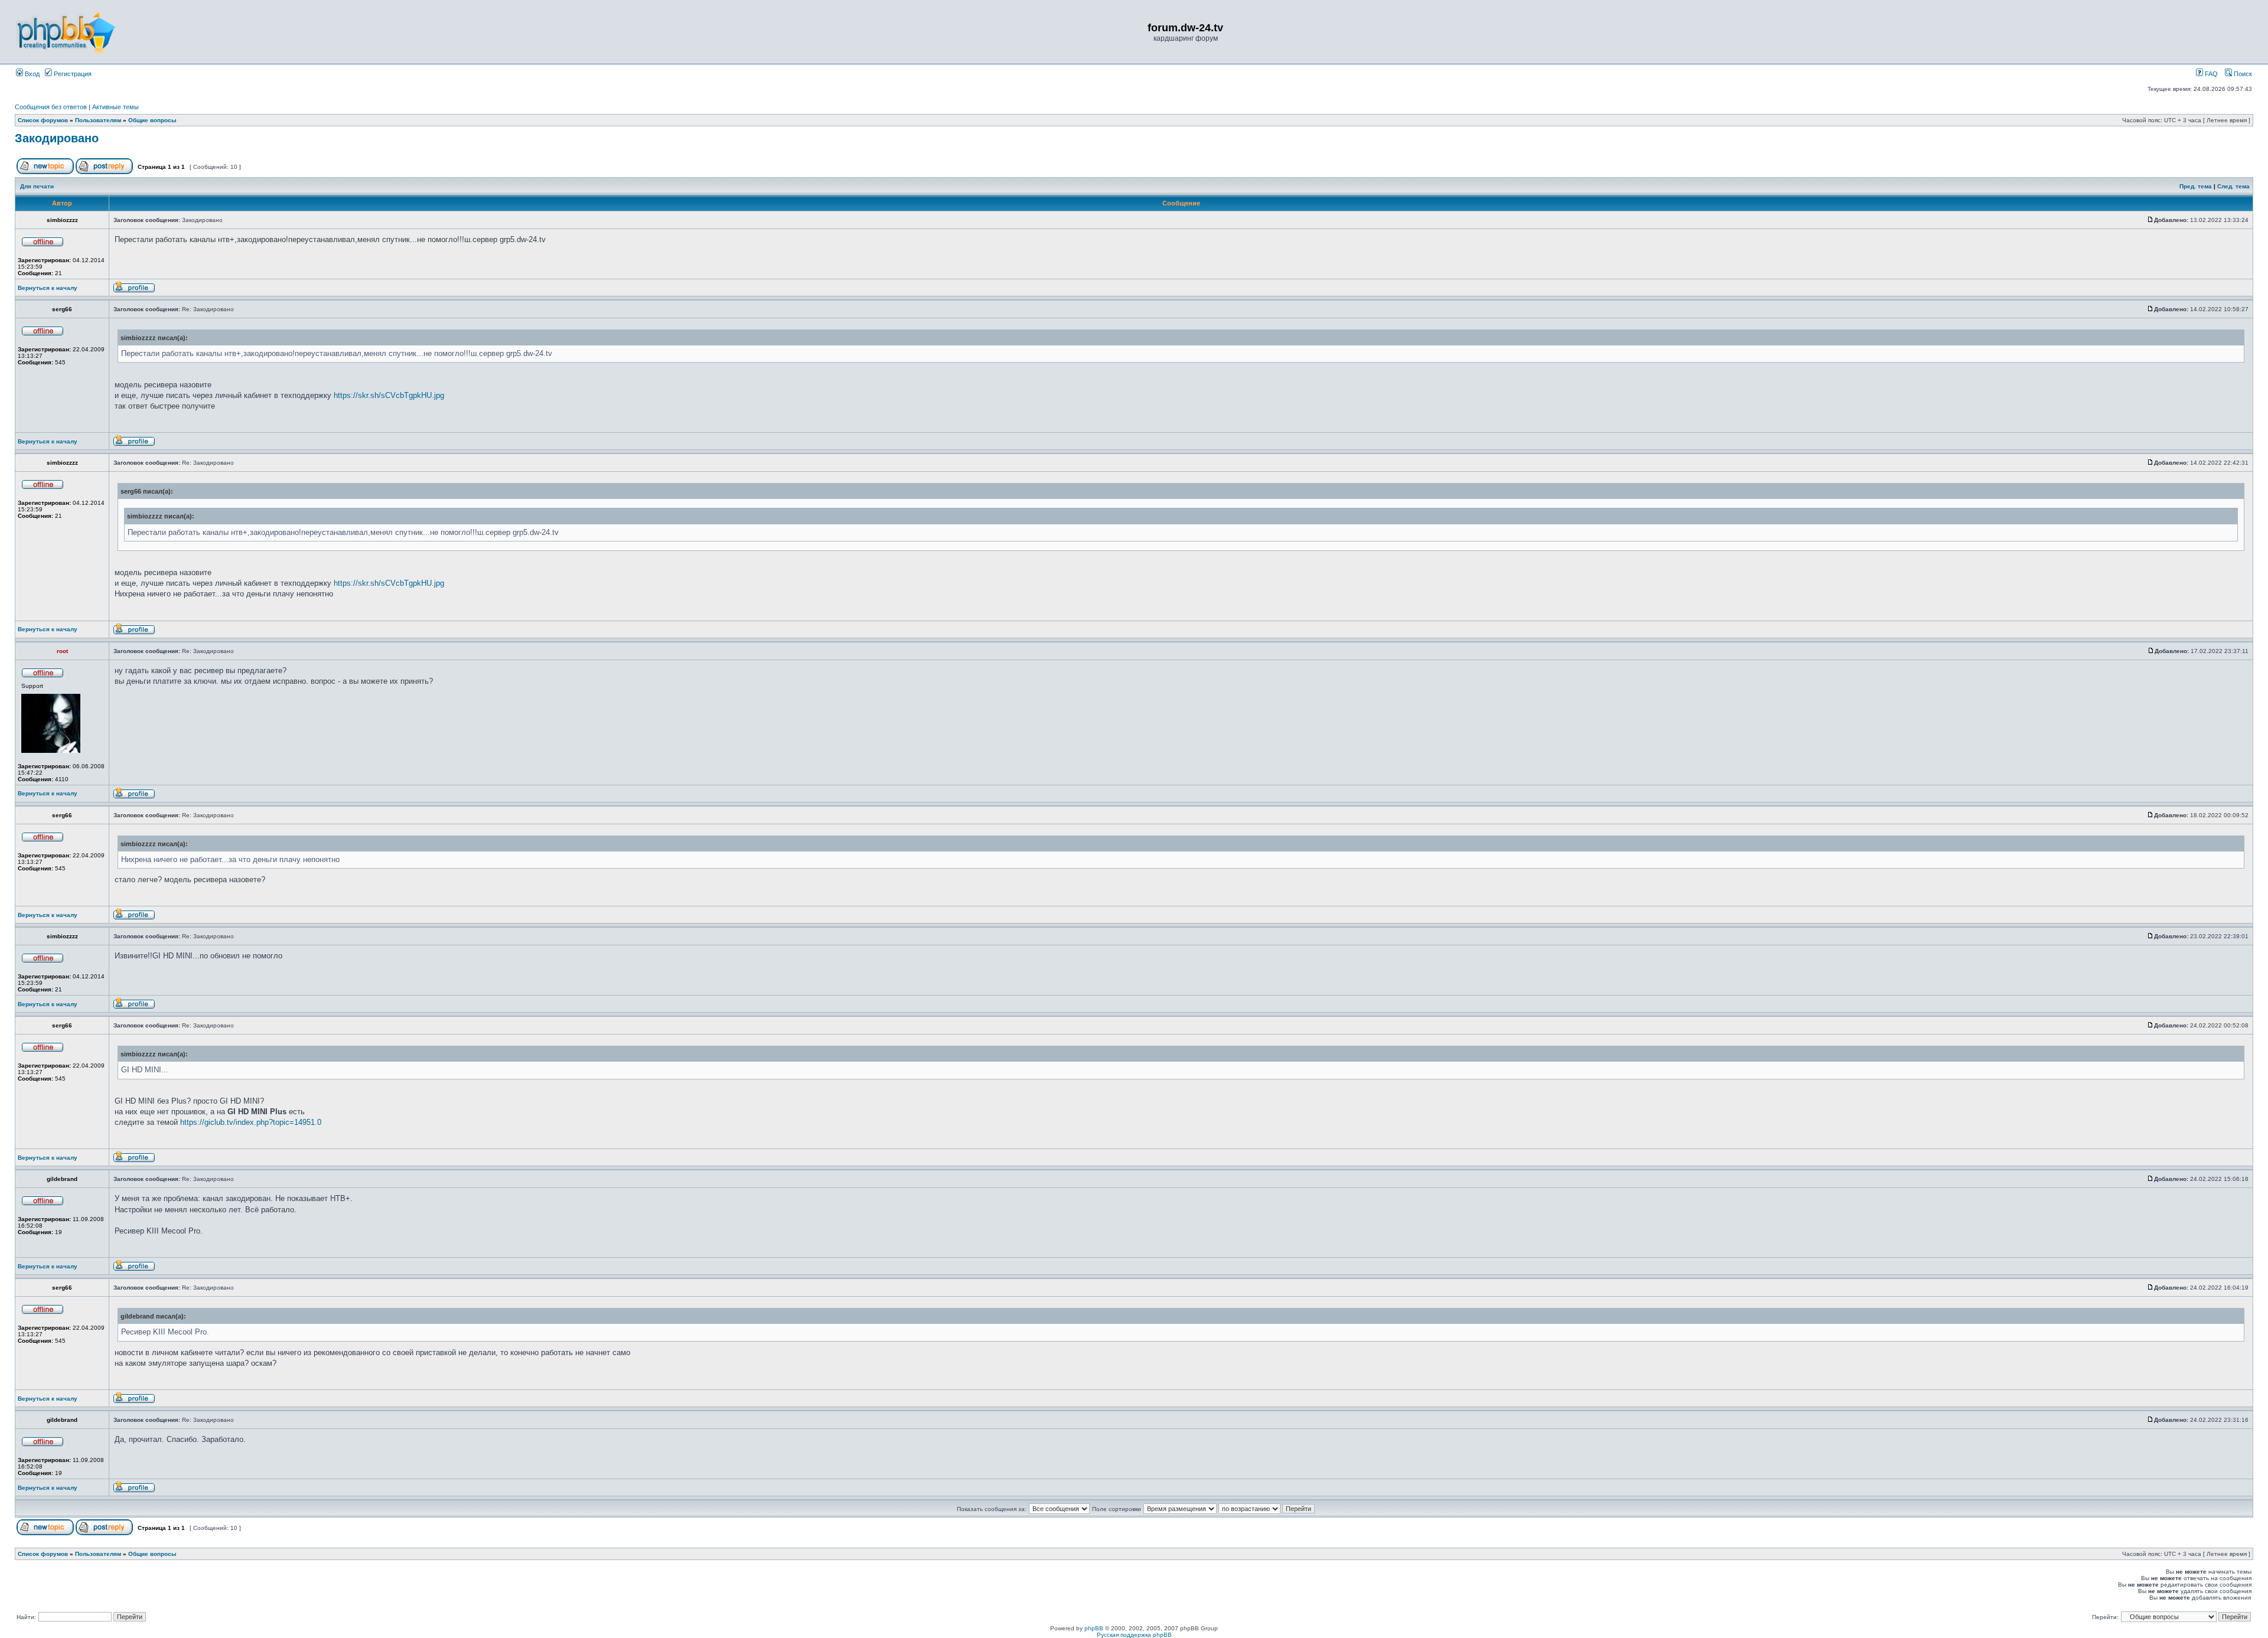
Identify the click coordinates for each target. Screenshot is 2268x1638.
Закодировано (57, 138)
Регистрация (72, 74)
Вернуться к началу (48, 288)
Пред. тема (2196, 186)
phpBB (1094, 1628)
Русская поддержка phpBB (1134, 1635)
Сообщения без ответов (51, 107)
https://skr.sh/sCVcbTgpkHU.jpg (389, 395)
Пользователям (98, 120)
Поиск (2242, 74)
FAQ (2210, 74)
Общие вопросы (152, 120)
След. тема (2233, 186)
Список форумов (43, 120)
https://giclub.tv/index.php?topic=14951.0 (251, 1122)
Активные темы (115, 107)
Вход (31, 74)
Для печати (37, 186)
